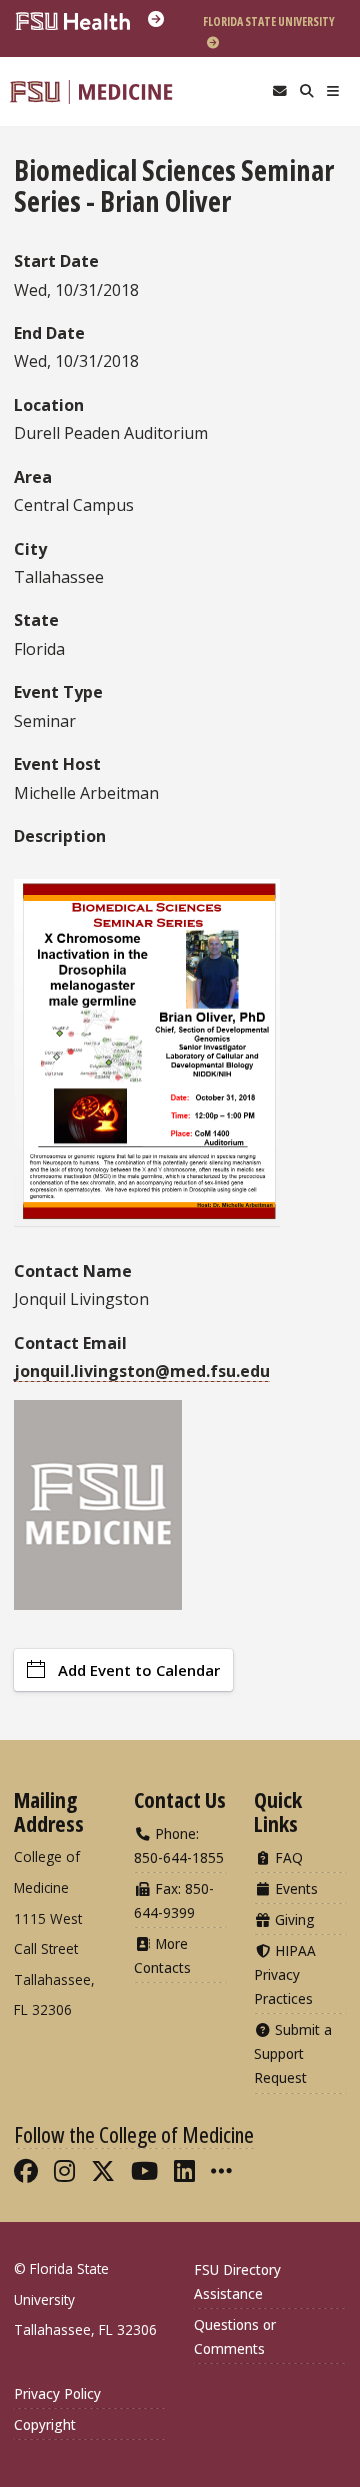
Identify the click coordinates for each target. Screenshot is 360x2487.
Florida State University (269, 21)
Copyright (45, 2424)
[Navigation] (333, 91)
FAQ (287, 1857)
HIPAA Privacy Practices (285, 1974)
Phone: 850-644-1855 (179, 1845)
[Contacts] (279, 91)
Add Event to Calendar (139, 1670)
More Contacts (162, 1955)
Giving (293, 1919)
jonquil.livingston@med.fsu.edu (142, 1371)
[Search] (306, 91)
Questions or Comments (235, 2336)
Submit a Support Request (293, 2053)
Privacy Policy (57, 2393)
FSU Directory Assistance (237, 2281)
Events (294, 1888)
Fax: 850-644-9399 (174, 1900)
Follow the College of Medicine (134, 2134)
